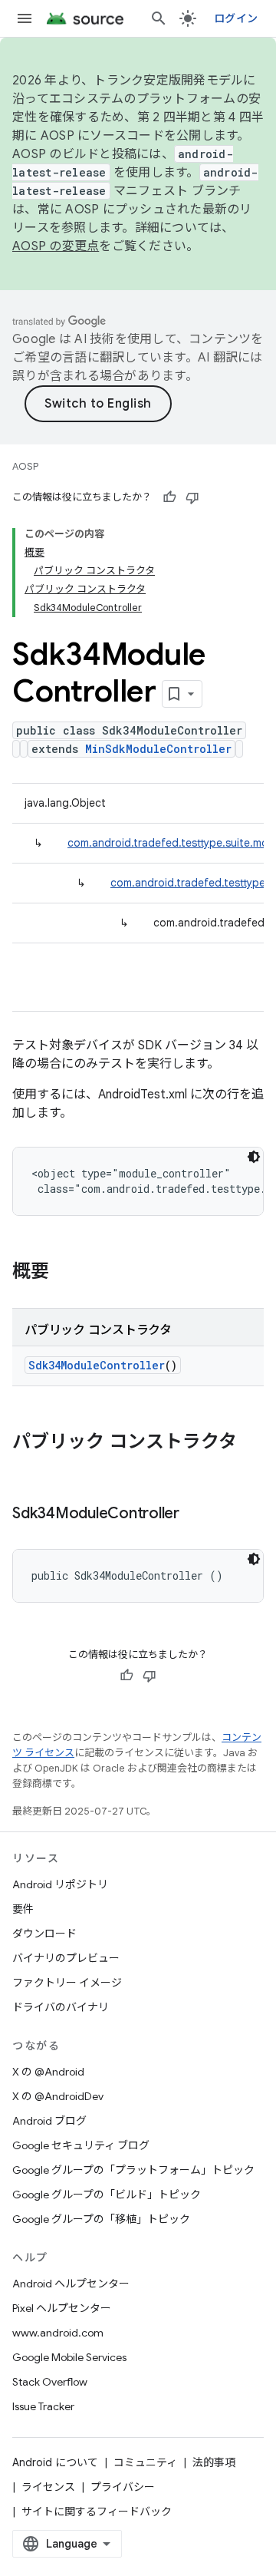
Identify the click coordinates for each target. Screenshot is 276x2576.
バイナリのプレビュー (66, 1958)
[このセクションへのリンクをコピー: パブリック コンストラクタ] (28, 1468)
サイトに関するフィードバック (97, 2512)
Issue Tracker (43, 2406)
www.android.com (58, 2333)
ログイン (236, 18)
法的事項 (214, 2462)
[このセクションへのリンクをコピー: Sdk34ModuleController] (195, 1514)
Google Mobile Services (69, 2357)
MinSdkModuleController (158, 749)
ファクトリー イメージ (67, 1983)
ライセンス (48, 2487)
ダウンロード (44, 1934)
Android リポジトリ (60, 1884)
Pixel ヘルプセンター (62, 2308)
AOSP (25, 466)
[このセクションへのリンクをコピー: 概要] (64, 1273)
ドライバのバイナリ (61, 2007)
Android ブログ (49, 2121)
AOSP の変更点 (56, 246)
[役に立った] (169, 497)
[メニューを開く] (25, 18)
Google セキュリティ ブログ (81, 2145)
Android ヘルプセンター (71, 2284)
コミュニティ (145, 2462)
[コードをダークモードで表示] (254, 1157)
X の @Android (48, 2072)
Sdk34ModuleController (97, 1365)
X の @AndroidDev (58, 2096)
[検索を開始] (159, 18)
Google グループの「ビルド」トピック (107, 2195)
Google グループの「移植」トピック (101, 2219)
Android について (55, 2462)
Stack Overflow (50, 2382)
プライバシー (123, 2487)
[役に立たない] (192, 497)
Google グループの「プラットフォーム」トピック (133, 2170)
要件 (23, 1909)
